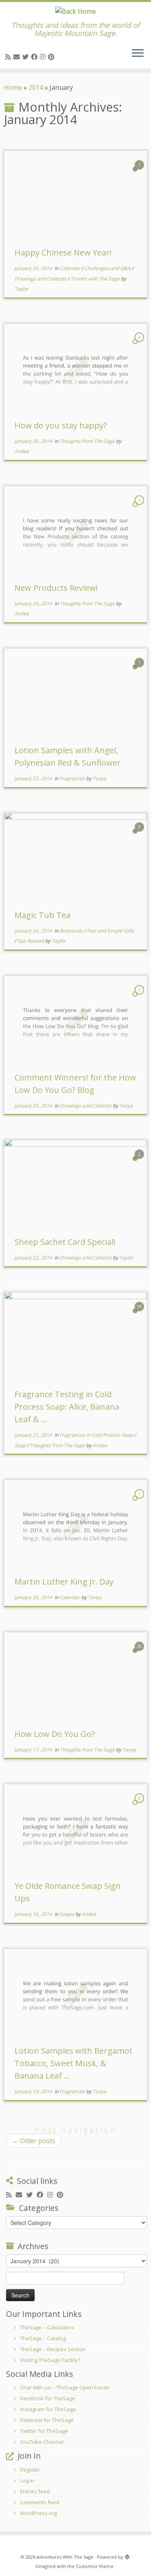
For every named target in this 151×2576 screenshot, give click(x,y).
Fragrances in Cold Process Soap (97, 1435)
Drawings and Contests (41, 279)
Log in (27, 2480)
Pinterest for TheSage (47, 2420)
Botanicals (72, 931)
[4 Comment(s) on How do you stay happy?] (140, 345)
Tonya (99, 778)
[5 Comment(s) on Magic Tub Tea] (140, 834)
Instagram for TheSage (48, 2409)
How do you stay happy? (61, 425)
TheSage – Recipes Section (53, 2349)
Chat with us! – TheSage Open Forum (65, 2387)
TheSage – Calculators (47, 2327)
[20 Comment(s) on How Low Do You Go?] (140, 1654)
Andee (22, 451)
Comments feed (40, 2502)
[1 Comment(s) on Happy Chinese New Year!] (140, 172)
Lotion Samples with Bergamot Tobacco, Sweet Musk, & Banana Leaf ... (73, 2063)
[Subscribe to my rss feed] (9, 57)
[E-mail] (18, 57)
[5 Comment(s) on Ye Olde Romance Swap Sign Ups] (140, 1805)
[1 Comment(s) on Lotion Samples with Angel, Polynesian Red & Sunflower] (140, 670)
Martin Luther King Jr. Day (64, 1582)
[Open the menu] (138, 54)
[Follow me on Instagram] (44, 57)
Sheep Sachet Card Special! (65, 1242)
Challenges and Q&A (108, 268)
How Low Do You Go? (55, 1734)
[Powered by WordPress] (127, 2555)
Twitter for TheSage (44, 2431)
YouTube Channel (42, 2442)
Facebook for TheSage (48, 2398)
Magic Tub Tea (42, 915)
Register (30, 2470)
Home (13, 87)
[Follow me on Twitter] (27, 57)
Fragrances (73, 778)
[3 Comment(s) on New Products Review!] (140, 507)
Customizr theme (95, 2566)
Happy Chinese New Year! (63, 252)
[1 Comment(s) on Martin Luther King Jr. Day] (140, 1501)
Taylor (22, 289)
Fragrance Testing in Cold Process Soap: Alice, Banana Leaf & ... (67, 1407)
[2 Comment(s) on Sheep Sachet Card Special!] (140, 1161)
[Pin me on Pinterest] (52, 57)
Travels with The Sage (96, 279)
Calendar (70, 268)
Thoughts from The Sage (88, 441)
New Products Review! (56, 588)
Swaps (67, 1914)
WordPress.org (38, 2513)
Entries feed (35, 2491)
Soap (21, 1445)
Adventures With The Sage (65, 2557)
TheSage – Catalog (43, 2338)
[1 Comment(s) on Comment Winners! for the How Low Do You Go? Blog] (140, 997)
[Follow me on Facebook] (35, 57)
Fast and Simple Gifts (111, 931)
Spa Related (31, 941)
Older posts (34, 2141)
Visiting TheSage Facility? (50, 2360)
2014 (36, 87)
